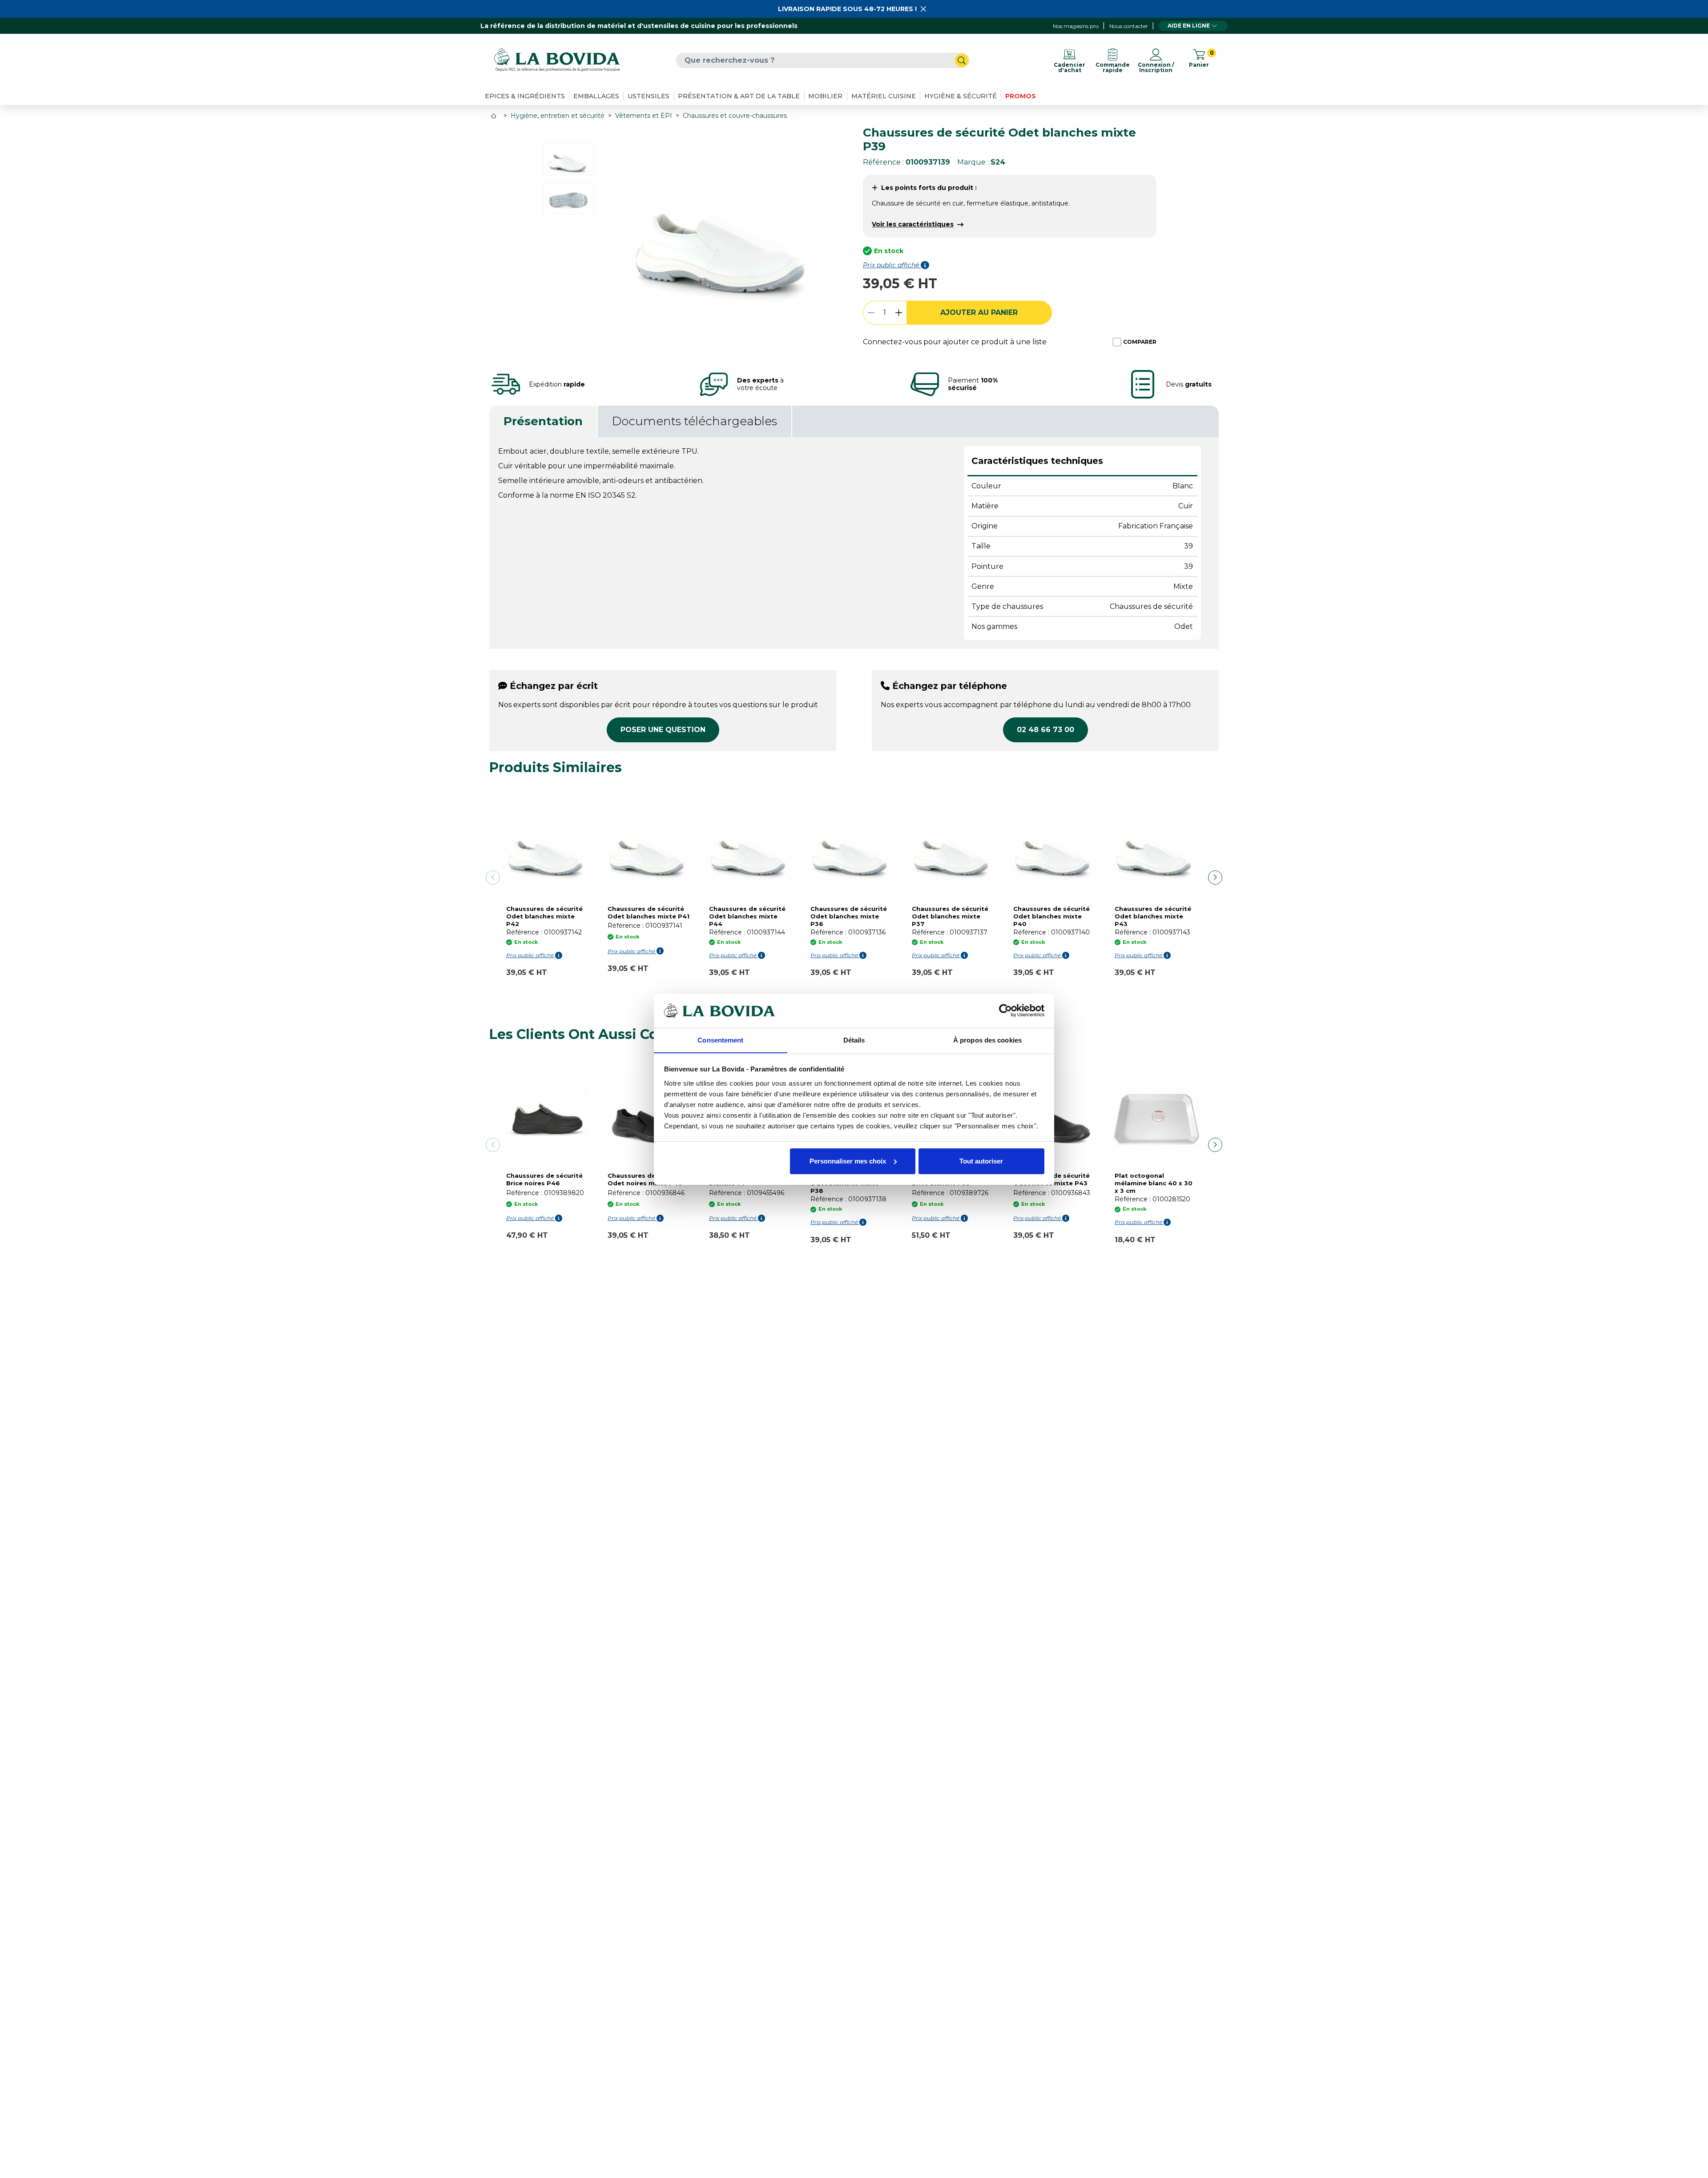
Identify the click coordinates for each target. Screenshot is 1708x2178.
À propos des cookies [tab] (987, 1040)
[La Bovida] (557, 60)
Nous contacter (1129, 26)
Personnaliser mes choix (848, 1161)
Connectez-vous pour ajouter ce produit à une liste (955, 342)
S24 (998, 162)
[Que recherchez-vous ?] (962, 60)
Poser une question (663, 730)
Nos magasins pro (1076, 26)
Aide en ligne (1189, 26)
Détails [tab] (854, 1040)
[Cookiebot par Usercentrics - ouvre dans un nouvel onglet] (1005, 1010)
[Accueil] (495, 116)
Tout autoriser (981, 1161)
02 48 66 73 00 (1045, 730)
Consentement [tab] (720, 1040)
